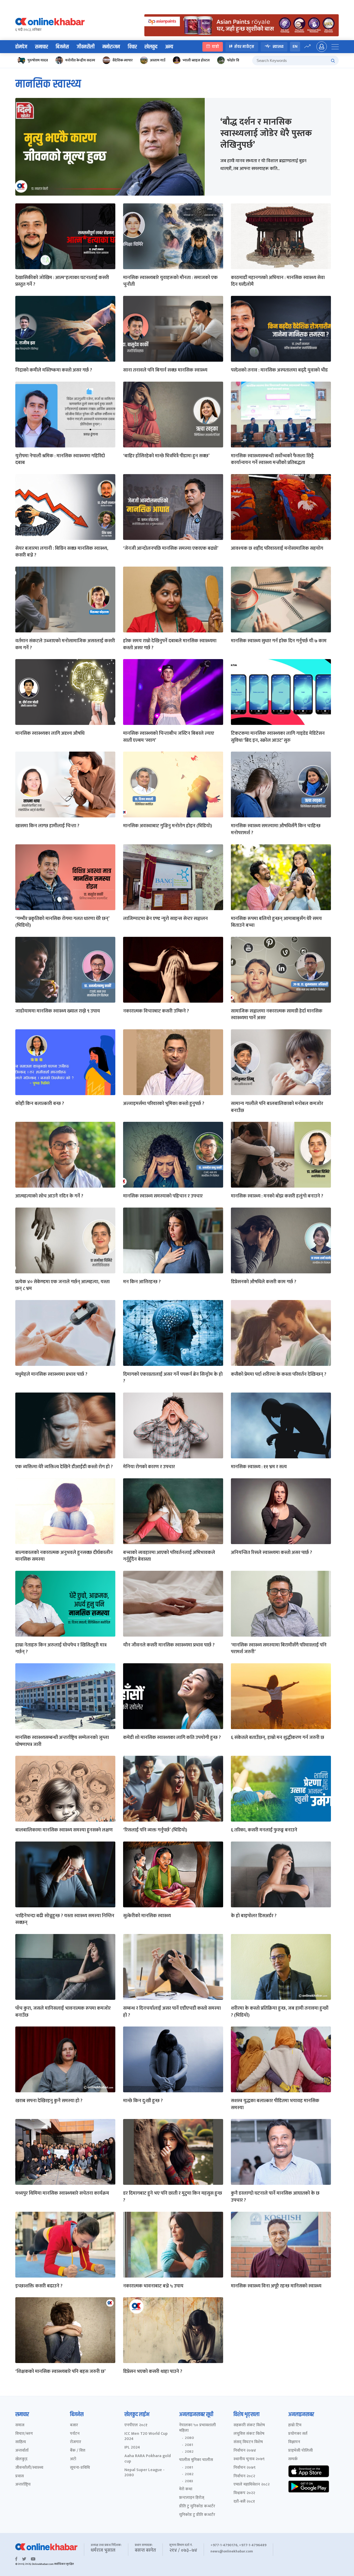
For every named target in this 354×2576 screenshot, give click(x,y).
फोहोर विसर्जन (237, 60)
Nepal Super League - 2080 (144, 2473)
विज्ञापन (294, 2442)
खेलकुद (151, 47)
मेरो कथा (186, 2489)
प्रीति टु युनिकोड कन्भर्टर (197, 2506)
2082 (189, 2452)
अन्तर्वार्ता (22, 2451)
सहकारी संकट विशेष (249, 2425)
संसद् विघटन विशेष (248, 2442)
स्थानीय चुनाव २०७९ (249, 2459)
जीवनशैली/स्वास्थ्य (29, 2468)
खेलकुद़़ (21, 2459)
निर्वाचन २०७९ (245, 2468)
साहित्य (21, 2442)
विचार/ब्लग (24, 2434)
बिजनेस (62, 47)
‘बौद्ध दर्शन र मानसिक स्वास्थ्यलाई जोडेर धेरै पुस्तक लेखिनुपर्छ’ (266, 133)
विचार (132, 47)
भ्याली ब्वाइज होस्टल (196, 60)
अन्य (169, 47)
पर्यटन (75, 2434)
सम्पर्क (293, 2459)
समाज (20, 2425)
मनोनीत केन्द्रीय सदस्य (80, 60)
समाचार (41, 47)
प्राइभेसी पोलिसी (300, 2451)
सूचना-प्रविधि (80, 2468)
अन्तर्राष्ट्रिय (23, 2485)
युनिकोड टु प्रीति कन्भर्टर (197, 2515)
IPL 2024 (132, 2448)
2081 (189, 2445)
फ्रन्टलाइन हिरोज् (192, 2498)
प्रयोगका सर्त (298, 2434)
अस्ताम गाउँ (158, 60)
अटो (73, 2459)
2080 (189, 2438)
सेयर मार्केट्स (244, 47)
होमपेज (21, 47)
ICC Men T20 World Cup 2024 (146, 2437)
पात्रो (215, 47)
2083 (189, 2481)
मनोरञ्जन (111, 47)
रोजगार (76, 2442)
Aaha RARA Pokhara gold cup (148, 2459)
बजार (74, 2425)
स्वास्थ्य (278, 47)
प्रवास (20, 2476)
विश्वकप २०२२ (244, 2493)
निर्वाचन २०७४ (245, 2451)
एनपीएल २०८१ (136, 2425)
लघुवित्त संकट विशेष (249, 2434)
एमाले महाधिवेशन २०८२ (252, 2485)
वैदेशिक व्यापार (123, 60)
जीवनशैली (86, 47)
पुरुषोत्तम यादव (38, 60)
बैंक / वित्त (78, 2451)
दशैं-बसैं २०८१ (244, 2502)
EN (295, 47)
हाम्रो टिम (295, 2425)
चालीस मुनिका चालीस (196, 2460)
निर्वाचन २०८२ (244, 2476)
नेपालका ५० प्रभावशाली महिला (197, 2428)
